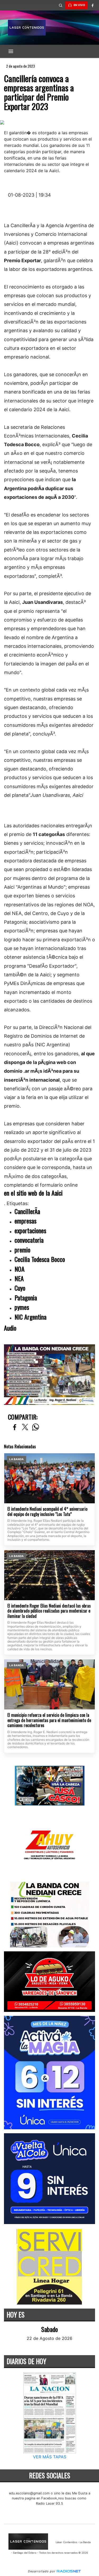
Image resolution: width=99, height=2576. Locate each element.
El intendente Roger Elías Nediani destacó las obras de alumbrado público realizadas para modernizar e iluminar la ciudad (49, 1611)
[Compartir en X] (25, 1427)
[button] (60, 5)
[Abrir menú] (11, 51)
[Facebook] (92, 5)
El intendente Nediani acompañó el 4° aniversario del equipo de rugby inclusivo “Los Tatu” (47, 1512)
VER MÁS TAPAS (50, 2457)
